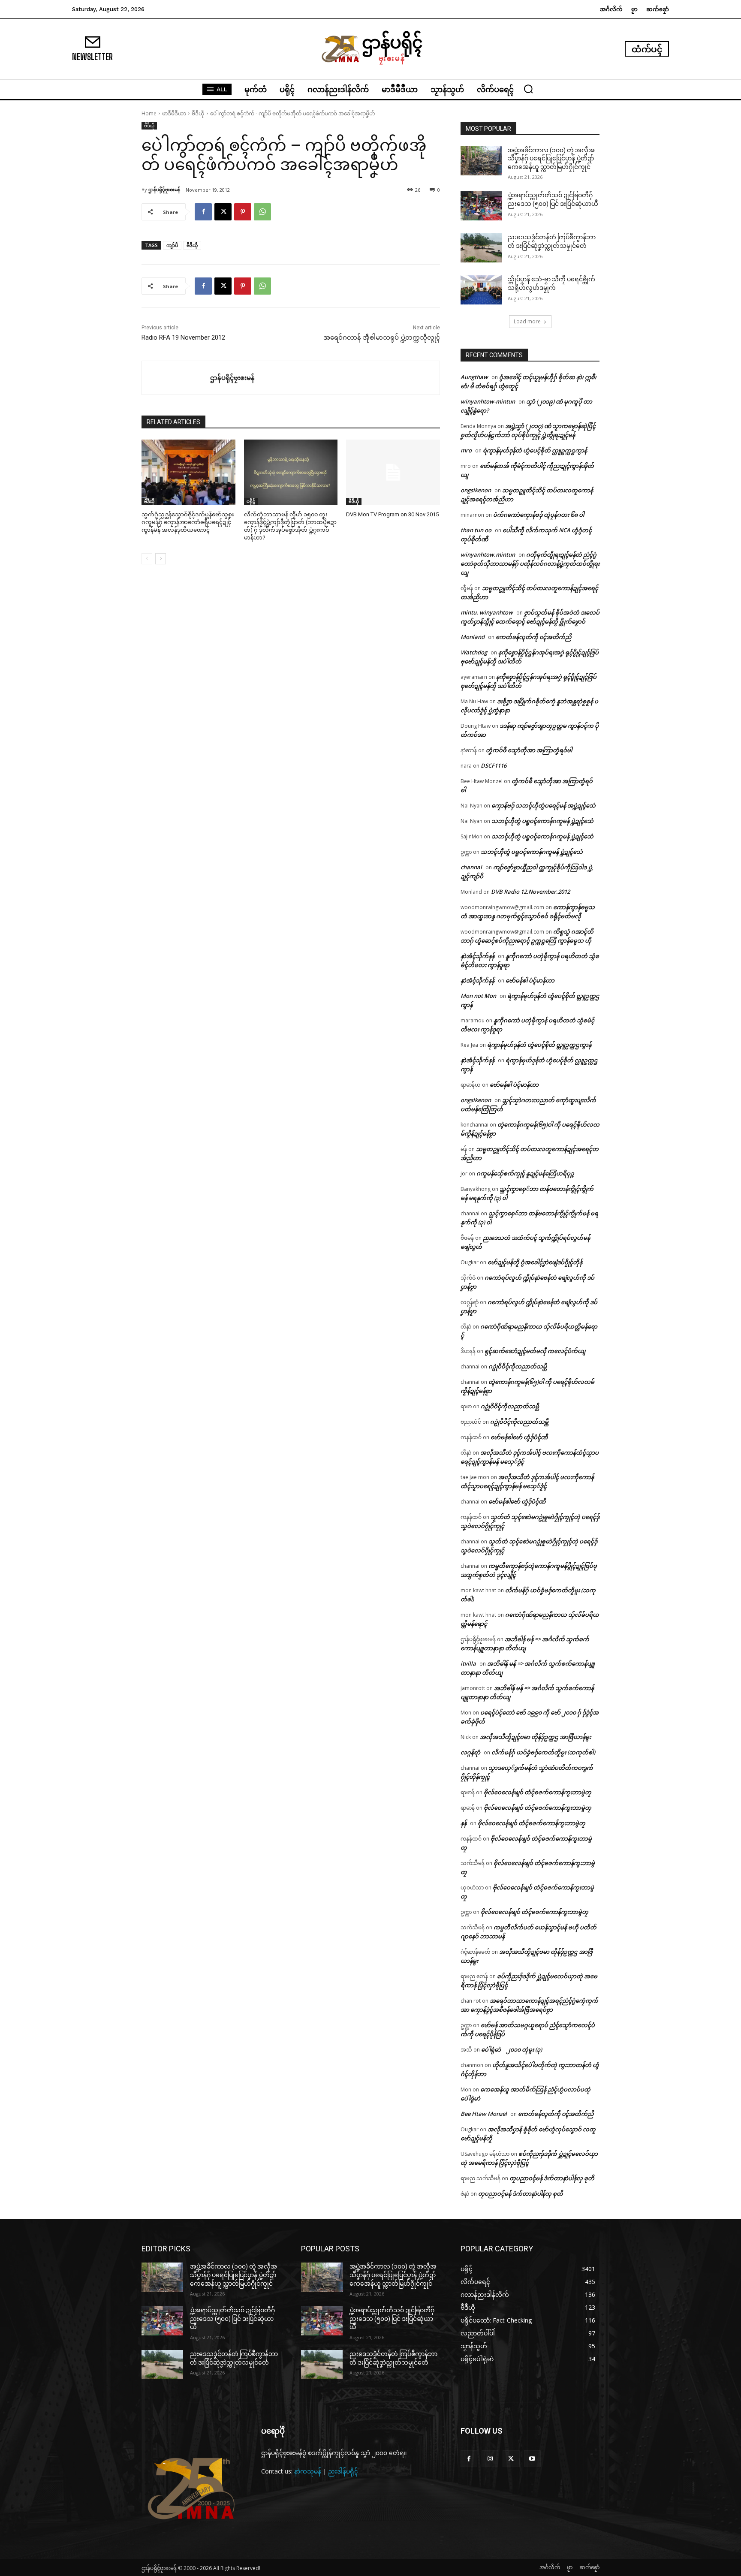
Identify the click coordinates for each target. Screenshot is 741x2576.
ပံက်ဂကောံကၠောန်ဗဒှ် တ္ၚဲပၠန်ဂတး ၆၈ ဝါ (539, 515)
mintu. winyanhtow (487, 612)
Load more (527, 321)
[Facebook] (203, 212)
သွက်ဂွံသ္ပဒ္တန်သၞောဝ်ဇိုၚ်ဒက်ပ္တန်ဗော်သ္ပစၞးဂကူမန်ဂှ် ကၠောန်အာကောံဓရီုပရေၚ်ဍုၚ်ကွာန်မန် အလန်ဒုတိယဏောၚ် (188, 522)
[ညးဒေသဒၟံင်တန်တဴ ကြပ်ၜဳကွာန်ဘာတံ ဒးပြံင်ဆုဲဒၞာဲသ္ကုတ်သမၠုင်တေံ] (481, 248)
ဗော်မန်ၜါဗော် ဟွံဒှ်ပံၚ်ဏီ (519, 1437)
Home (149, 113)
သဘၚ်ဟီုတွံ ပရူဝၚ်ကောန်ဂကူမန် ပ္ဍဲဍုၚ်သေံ (542, 821)
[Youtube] (532, 2459)
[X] (223, 212)
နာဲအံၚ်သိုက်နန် (477, 956)
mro (466, 450)
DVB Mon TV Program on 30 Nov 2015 (392, 514)
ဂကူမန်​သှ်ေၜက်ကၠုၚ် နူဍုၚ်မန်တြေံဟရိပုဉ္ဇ (525, 1173)
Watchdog (474, 652)
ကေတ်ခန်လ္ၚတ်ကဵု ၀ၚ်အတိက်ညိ (533, 637)
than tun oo (476, 530)
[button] (528, 89)
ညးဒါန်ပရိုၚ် (343, 2471)
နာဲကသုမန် (308, 2471)
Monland (473, 637)
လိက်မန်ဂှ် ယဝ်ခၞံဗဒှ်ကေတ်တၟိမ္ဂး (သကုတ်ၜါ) (543, 1752)
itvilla (468, 1663)
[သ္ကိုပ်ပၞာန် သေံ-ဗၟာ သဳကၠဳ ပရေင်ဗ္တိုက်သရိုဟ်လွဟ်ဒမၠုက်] (481, 290)
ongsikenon (476, 490)
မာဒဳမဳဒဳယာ (174, 113)
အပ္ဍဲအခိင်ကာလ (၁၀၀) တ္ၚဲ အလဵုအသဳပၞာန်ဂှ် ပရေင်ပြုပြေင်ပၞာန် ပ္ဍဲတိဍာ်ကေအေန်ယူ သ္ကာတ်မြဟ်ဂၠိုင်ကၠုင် (551, 158)
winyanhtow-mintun (488, 401)
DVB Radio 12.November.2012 (530, 892)
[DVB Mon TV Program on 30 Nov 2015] (393, 472)
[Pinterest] (243, 212)
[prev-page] (147, 559)
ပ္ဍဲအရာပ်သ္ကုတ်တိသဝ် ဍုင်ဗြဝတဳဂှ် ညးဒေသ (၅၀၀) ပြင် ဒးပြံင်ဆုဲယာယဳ (232, 2318)
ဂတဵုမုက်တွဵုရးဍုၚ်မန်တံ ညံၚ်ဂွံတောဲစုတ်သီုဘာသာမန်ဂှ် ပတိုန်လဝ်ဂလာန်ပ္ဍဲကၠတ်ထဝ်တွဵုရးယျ (530, 563)
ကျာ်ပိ (172, 245)
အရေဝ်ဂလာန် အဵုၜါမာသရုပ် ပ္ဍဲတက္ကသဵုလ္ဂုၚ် (382, 337)
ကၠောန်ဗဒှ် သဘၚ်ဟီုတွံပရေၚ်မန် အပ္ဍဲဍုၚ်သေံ (544, 805)
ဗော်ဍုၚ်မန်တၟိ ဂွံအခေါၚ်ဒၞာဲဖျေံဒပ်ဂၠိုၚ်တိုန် (535, 1262)
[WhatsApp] (262, 212)
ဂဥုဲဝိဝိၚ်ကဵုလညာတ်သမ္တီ (518, 1366)
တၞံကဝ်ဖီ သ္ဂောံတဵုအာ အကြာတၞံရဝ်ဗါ (529, 750)
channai (471, 867)
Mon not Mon (478, 996)
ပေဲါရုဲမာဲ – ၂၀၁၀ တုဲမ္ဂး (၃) (512, 2049)
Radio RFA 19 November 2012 (183, 337)
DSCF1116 (494, 765)
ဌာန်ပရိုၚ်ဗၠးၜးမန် (164, 189)
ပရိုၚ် (251, 501)
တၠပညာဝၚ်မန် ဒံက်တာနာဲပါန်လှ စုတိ (552, 2178)
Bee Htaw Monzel (484, 2114)
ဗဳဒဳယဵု (198, 113)
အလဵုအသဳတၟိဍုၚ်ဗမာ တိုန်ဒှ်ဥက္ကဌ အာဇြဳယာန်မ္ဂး (535, 1737)
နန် (464, 1823)
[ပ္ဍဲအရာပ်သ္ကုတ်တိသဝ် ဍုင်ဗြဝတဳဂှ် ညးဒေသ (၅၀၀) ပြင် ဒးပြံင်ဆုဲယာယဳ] (481, 206)
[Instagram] (490, 2459)
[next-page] (161, 559)
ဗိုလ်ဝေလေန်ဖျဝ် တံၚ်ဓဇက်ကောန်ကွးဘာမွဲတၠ (538, 1792)
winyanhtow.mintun (488, 554)
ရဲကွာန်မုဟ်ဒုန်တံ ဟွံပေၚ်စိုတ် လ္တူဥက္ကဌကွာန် (535, 450)
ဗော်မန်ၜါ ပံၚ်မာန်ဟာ (530, 980)
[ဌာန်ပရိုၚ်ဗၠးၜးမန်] (176, 378)
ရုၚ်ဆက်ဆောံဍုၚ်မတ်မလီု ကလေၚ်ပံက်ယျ (535, 1351)
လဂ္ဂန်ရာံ (470, 1752)
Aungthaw (474, 377)
